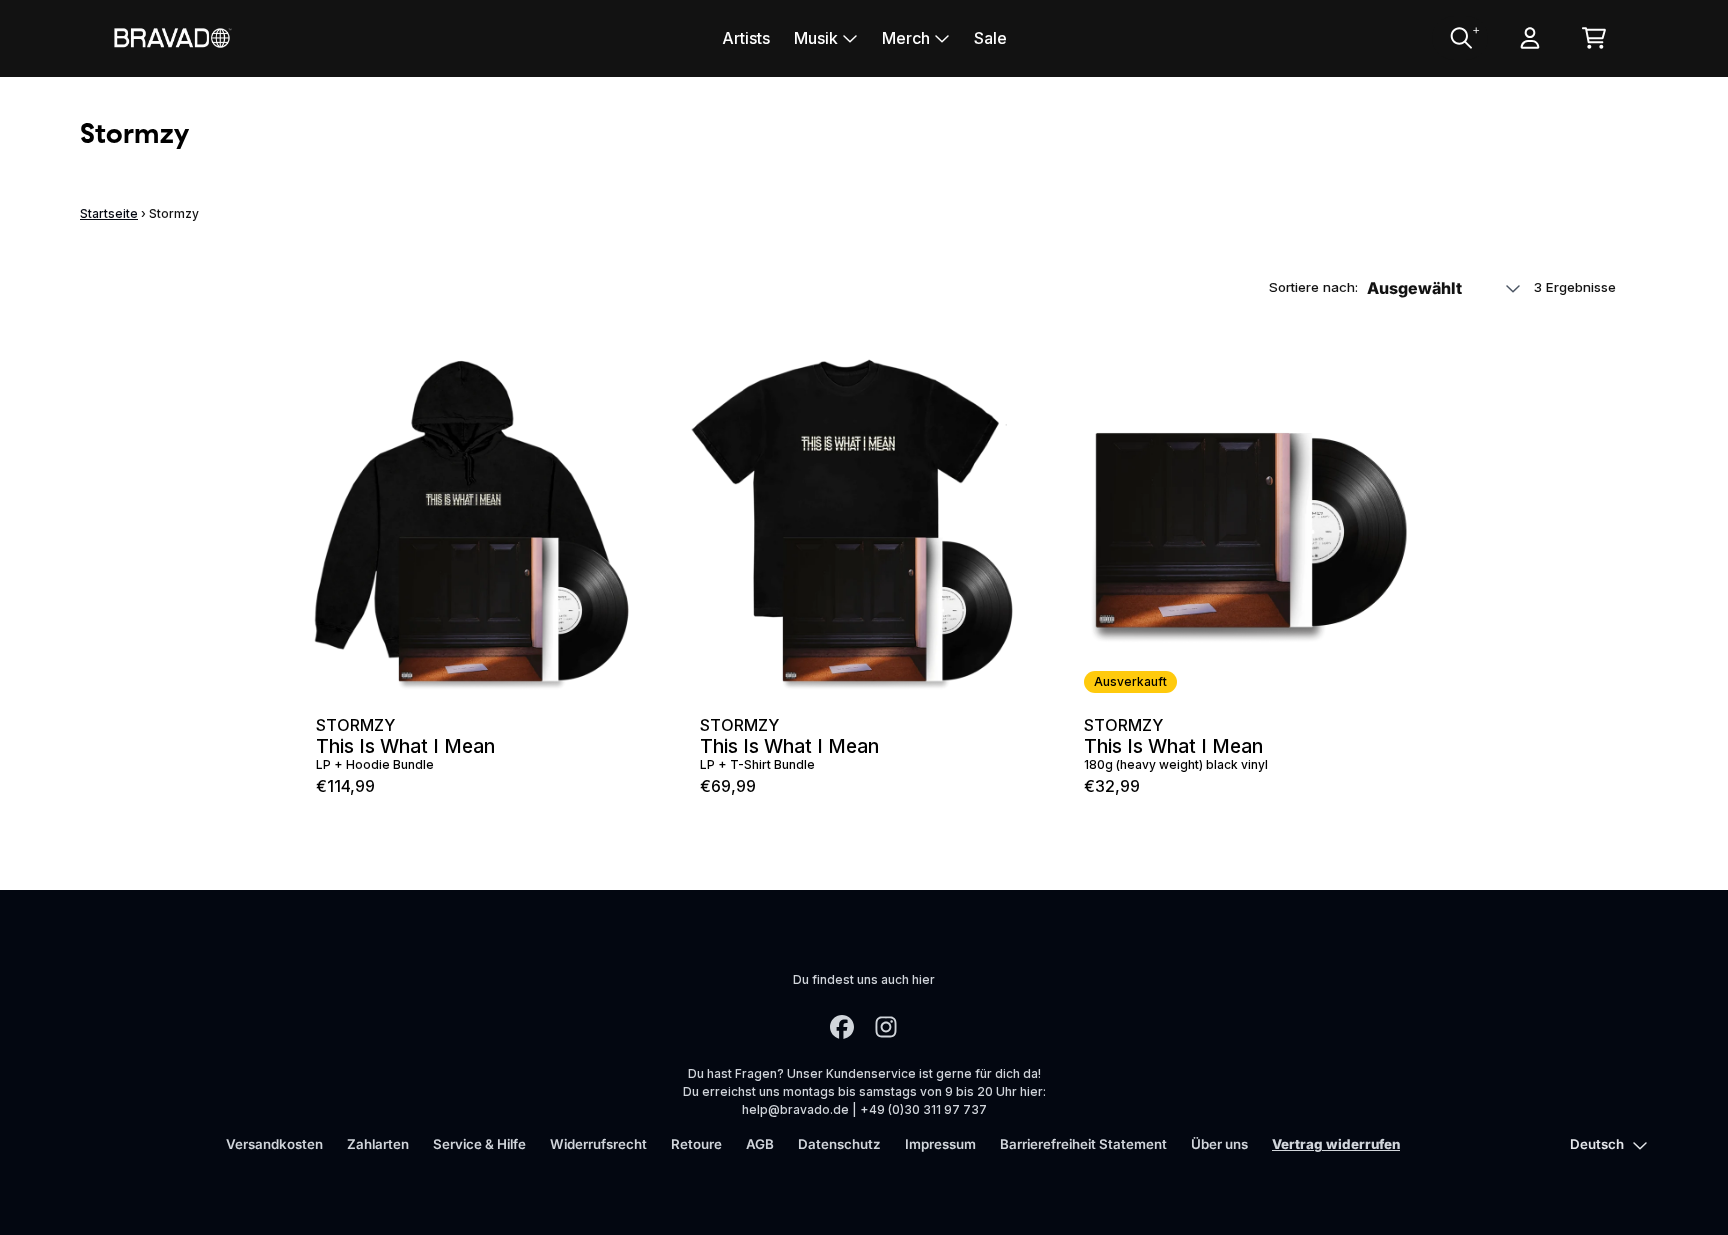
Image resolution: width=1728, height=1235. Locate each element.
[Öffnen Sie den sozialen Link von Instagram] (886, 1027)
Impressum (940, 1144)
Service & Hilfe (479, 1144)
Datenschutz (839, 1144)
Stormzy (355, 725)
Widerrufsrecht (598, 1144)
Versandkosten (274, 1144)
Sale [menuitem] (990, 38)
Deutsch (1597, 1144)
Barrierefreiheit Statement (1083, 1144)
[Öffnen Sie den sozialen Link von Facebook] (842, 1027)
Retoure (696, 1144)
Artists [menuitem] (746, 38)
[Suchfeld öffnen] (1460, 38)
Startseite (109, 213)
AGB (760, 1144)
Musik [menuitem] (816, 38)
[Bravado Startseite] (172, 37)
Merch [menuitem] (906, 38)
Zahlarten (378, 1144)
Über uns (1219, 1144)
